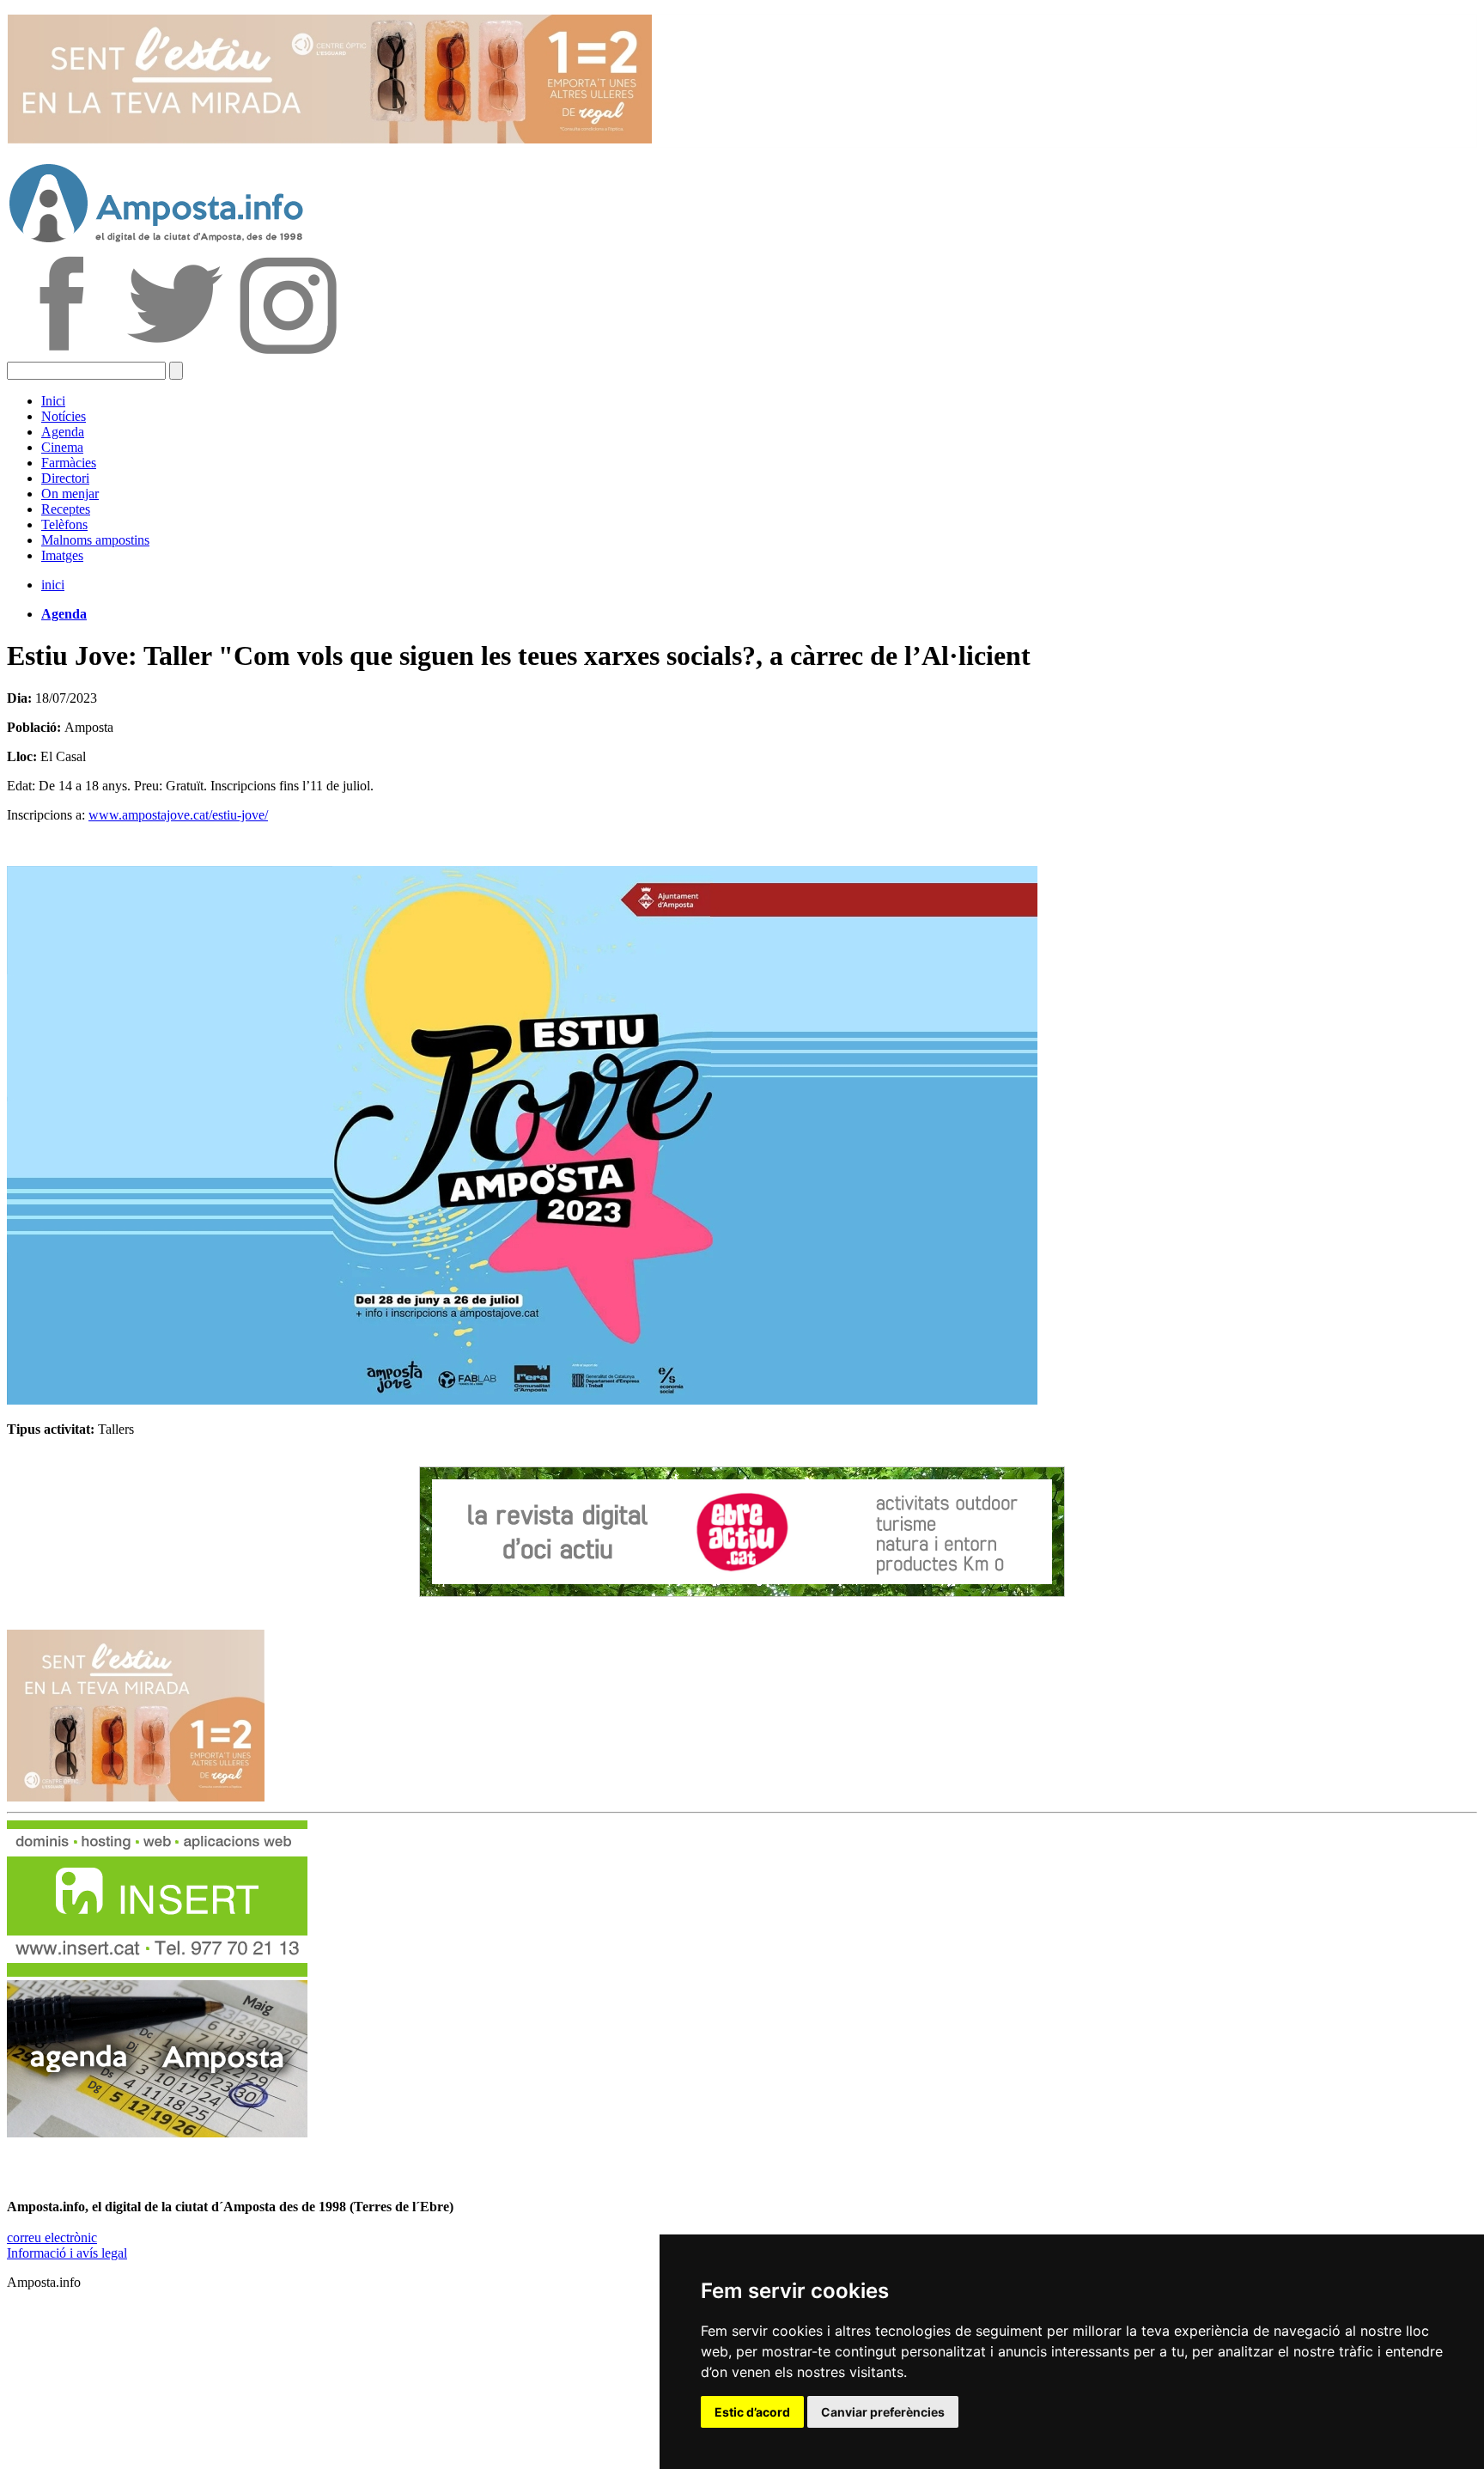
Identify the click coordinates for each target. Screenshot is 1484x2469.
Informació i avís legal (67, 2253)
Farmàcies (69, 463)
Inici (53, 401)
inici (53, 585)
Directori (65, 478)
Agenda (63, 432)
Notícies (64, 416)
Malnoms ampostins (95, 540)
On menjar (70, 494)
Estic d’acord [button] (752, 2412)
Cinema (62, 447)
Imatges (62, 555)
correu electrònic (52, 2237)
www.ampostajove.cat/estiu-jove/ (178, 815)
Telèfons (64, 524)
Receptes (66, 509)
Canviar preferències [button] (883, 2412)
